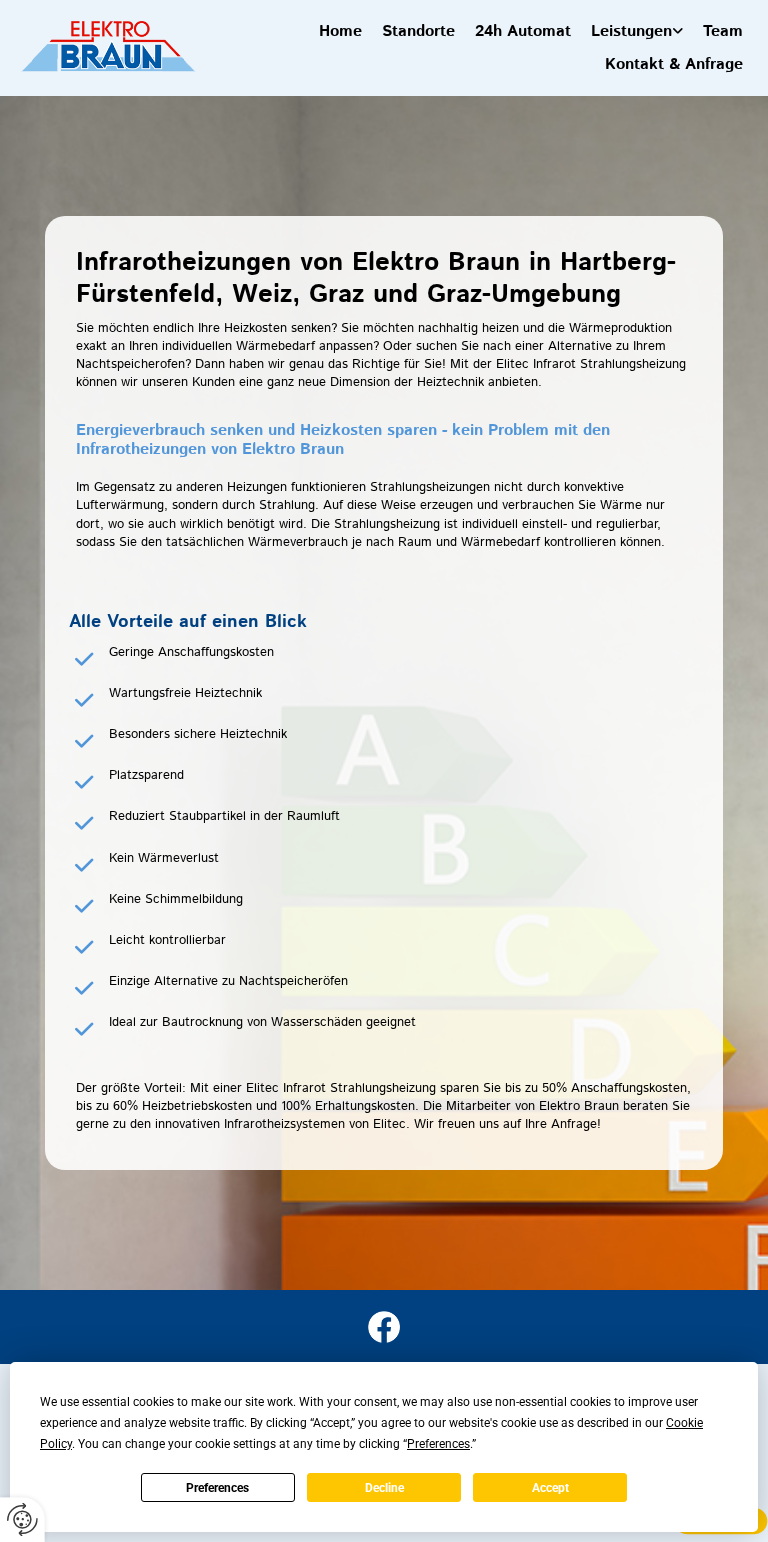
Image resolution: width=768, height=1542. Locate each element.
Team (723, 31)
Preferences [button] (438, 1444)
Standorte (418, 31)
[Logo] (107, 45)
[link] (637, 31)
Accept (550, 1488)
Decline (384, 1488)
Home (340, 31)
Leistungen (631, 31)
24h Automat (523, 31)
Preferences (217, 1488)
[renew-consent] (22, 1519)
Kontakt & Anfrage (674, 64)
